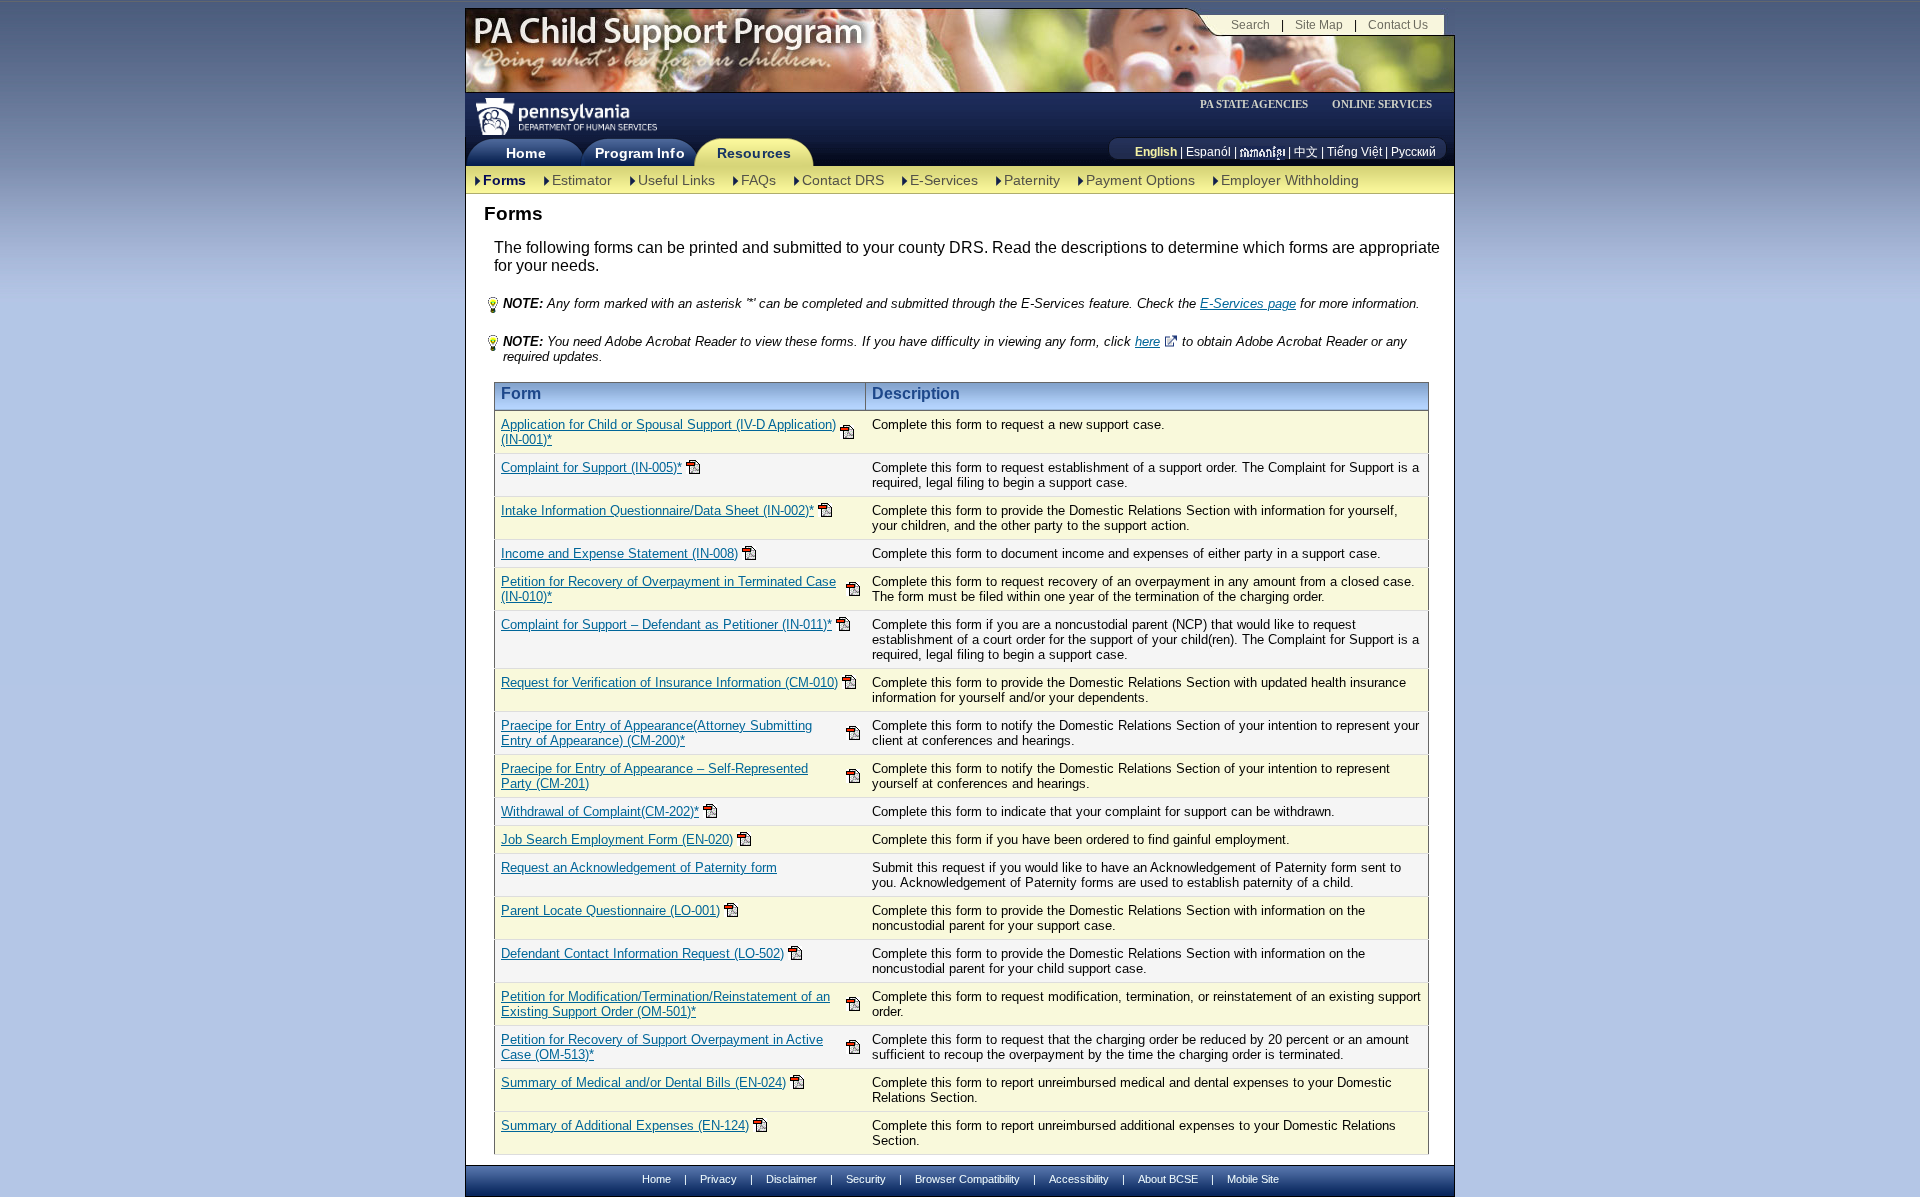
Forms (504, 180)
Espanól (1208, 152)
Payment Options (1140, 180)
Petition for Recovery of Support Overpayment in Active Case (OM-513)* (662, 1047)
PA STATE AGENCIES (1254, 104)
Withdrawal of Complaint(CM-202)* (600, 811)
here (1147, 341)
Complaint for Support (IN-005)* (591, 467)
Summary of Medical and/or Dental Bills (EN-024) (643, 1082)
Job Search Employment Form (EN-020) (617, 839)
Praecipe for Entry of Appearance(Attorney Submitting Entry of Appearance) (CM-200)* (656, 733)
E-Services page (1248, 303)
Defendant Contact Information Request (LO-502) (642, 953)
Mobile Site (1253, 1179)
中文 (1306, 152)
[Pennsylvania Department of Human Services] (565, 116)
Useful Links (676, 180)
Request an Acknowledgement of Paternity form (639, 867)
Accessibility (1079, 1179)
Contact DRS (843, 180)
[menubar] (1261, 104)
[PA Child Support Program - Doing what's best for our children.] (668, 43)
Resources (754, 153)
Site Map (1319, 25)
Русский (1413, 152)
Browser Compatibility (967, 1179)
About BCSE (1168, 1179)
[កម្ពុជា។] (1262, 152)
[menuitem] (1261, 104)
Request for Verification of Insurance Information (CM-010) (669, 682)
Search (1250, 25)
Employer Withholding (1290, 180)
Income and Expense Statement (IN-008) (619, 553)
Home (525, 153)
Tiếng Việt (1354, 152)
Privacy (718, 1179)
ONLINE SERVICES (1382, 104)
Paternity (1032, 180)
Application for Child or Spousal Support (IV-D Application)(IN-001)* (668, 432)
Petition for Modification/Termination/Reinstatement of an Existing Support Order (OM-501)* (665, 1004)
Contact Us (1398, 25)
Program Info (639, 153)
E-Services (944, 180)
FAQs (758, 180)
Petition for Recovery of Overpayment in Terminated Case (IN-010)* (668, 589)
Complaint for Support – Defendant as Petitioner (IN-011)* (666, 624)
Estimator (582, 180)
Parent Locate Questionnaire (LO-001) (610, 910)
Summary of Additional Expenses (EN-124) (625, 1125)
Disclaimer (791, 1179)
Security (866, 1179)
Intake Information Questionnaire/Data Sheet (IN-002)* (657, 510)
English (1156, 152)
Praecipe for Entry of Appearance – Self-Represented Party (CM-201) (654, 776)
